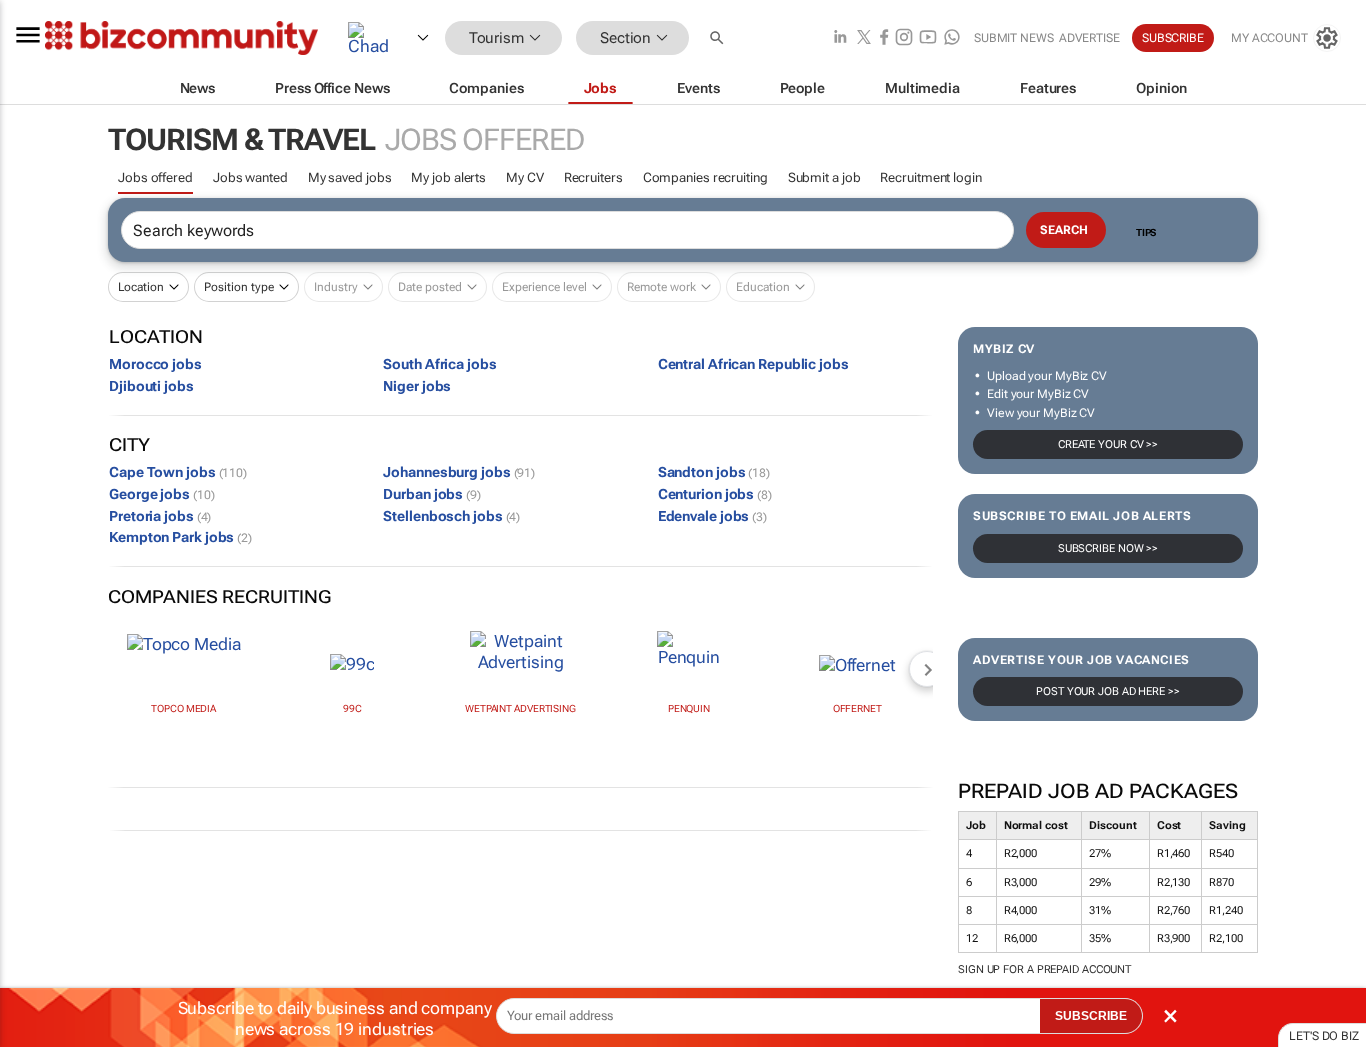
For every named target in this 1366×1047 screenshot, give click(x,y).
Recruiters (593, 177)
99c (352, 708)
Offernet (857, 708)
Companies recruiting (705, 177)
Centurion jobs (715, 494)
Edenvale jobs (712, 516)
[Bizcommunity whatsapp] (952, 38)
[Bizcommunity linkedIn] (840, 38)
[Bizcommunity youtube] (928, 38)
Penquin (689, 708)
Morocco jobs (155, 364)
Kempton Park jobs (180, 537)
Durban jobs (432, 494)
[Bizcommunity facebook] (884, 38)
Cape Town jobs (178, 472)
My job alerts (448, 177)
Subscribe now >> (1108, 548)
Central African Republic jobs (753, 364)
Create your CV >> (1108, 444)
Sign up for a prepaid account (1044, 969)
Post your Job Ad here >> (1108, 691)
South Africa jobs (439, 364)
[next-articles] (927, 669)
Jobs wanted (250, 177)
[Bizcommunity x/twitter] (864, 38)
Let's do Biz (1324, 1036)
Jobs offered (155, 177)
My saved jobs (350, 177)
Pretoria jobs (160, 516)
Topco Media (183, 708)
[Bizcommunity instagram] (904, 38)
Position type (239, 287)
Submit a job (824, 177)
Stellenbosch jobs (451, 516)
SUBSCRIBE (1091, 1016)
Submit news (1014, 38)
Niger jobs (417, 386)
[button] (719, 38)
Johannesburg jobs (459, 472)
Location (141, 287)
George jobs (161, 494)
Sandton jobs (714, 472)
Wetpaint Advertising (520, 708)
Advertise (1089, 38)
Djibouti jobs (151, 386)
